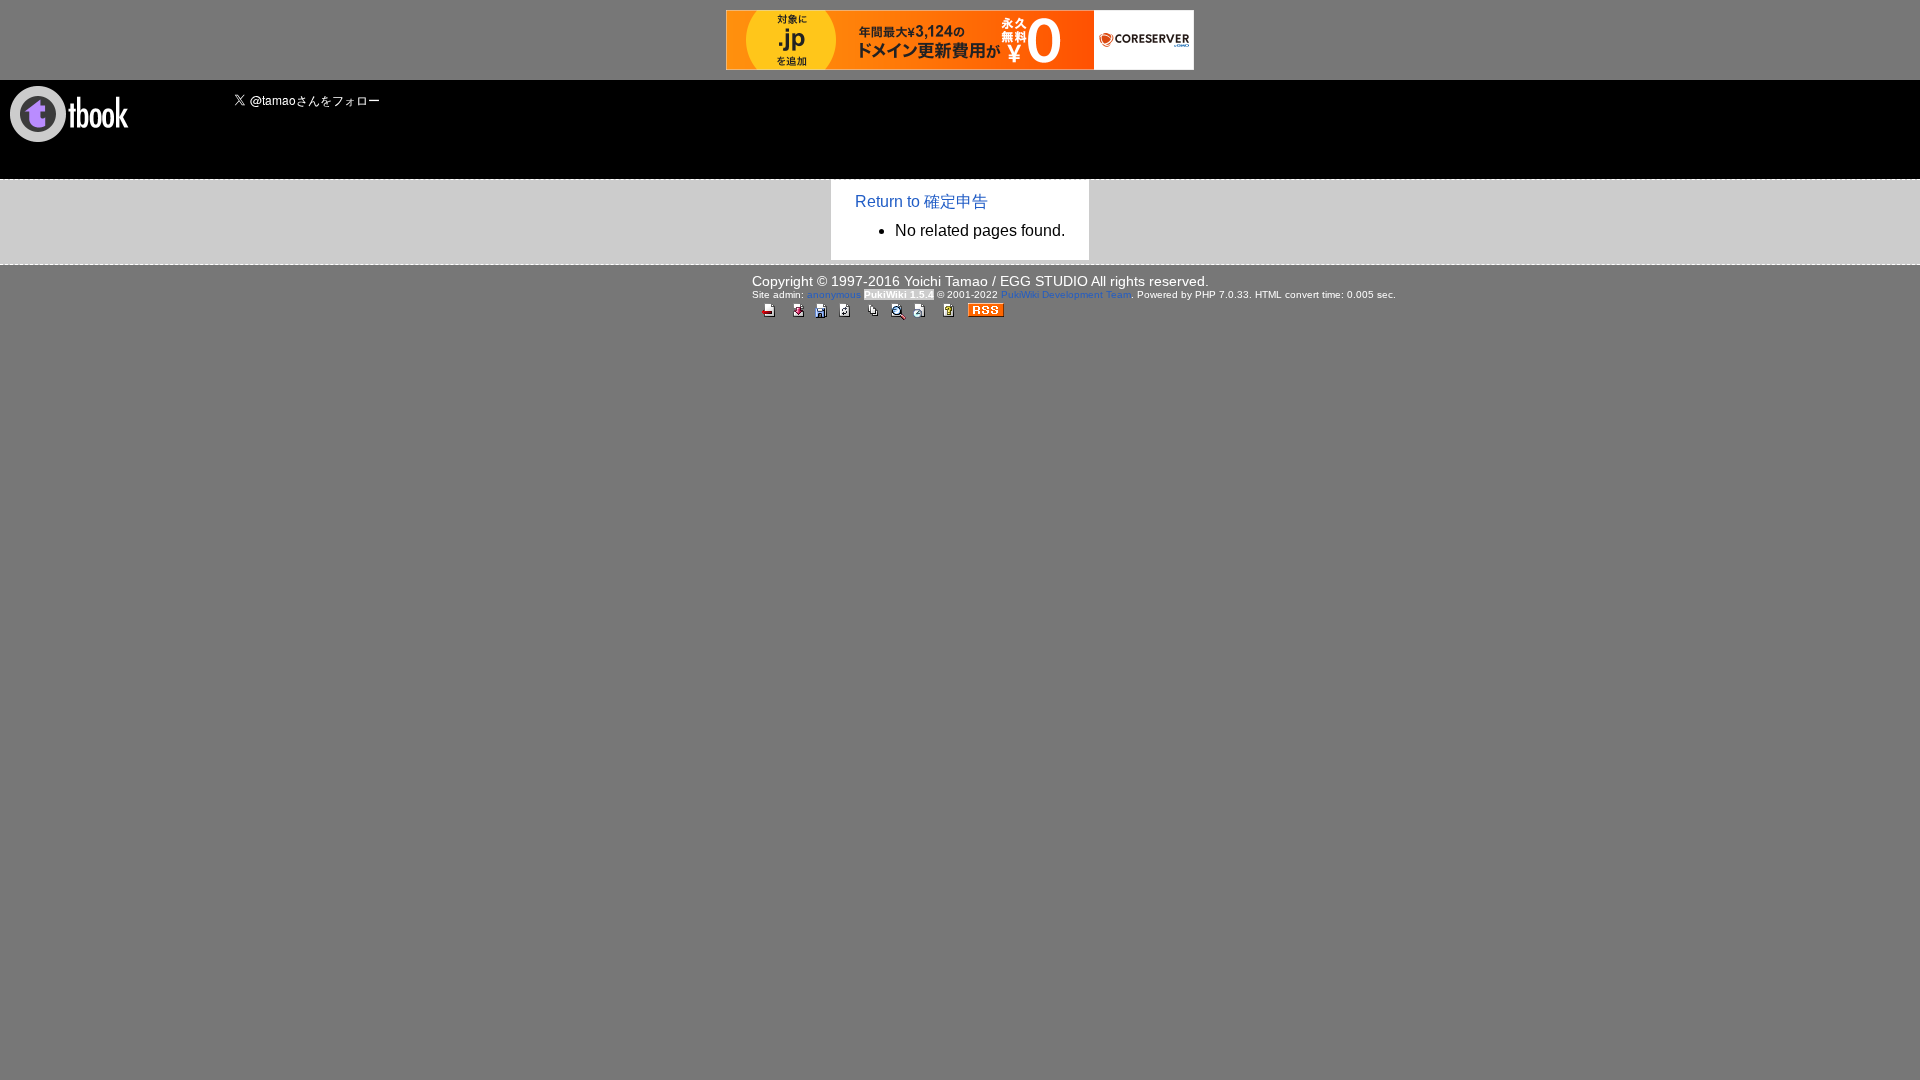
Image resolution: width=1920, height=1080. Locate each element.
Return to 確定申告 (921, 201)
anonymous (834, 294)
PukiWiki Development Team (1066, 294)
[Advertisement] (789, 131)
